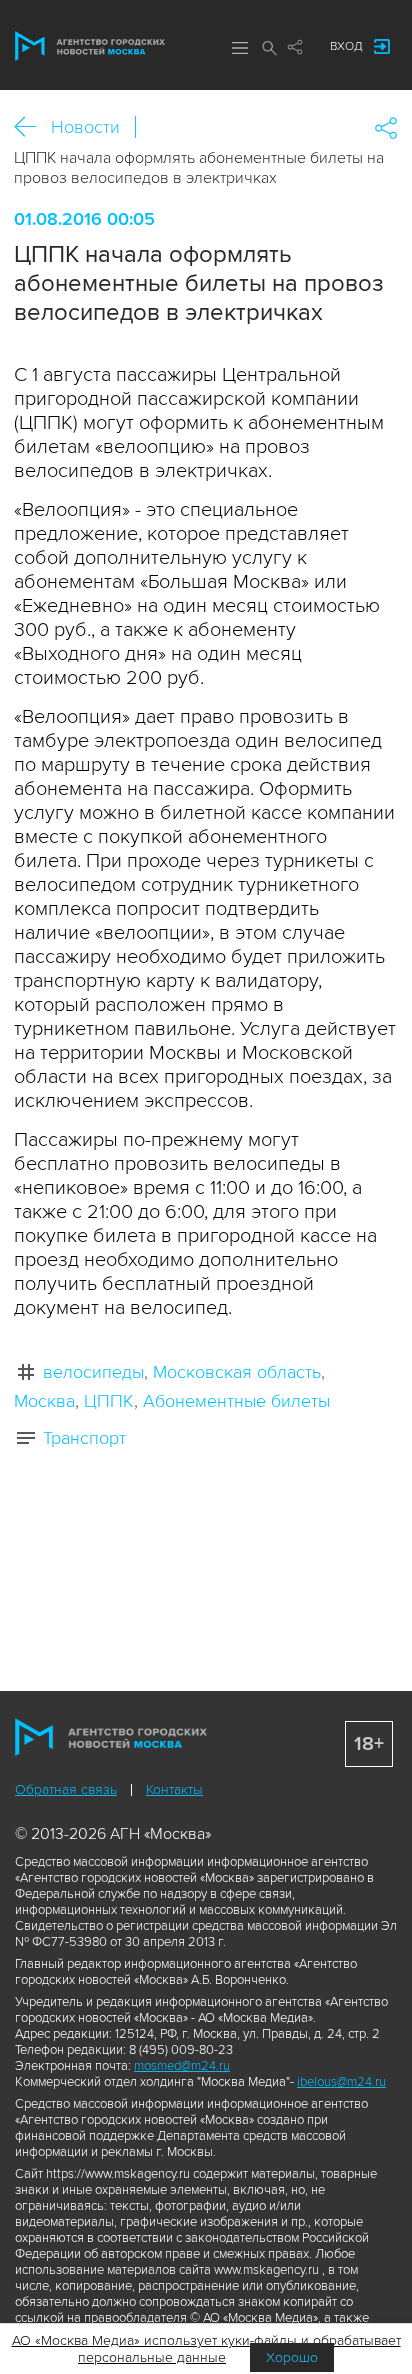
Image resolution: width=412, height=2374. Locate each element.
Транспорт (84, 1438)
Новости (85, 127)
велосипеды (93, 1372)
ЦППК (109, 1401)
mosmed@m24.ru (182, 2066)
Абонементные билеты (236, 1401)
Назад (32, 127)
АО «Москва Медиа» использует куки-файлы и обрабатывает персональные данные (206, 2349)
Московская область (237, 1372)
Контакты (174, 1789)
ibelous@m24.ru (341, 2082)
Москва (44, 1401)
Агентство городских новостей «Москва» (90, 46)
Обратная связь (66, 1789)
